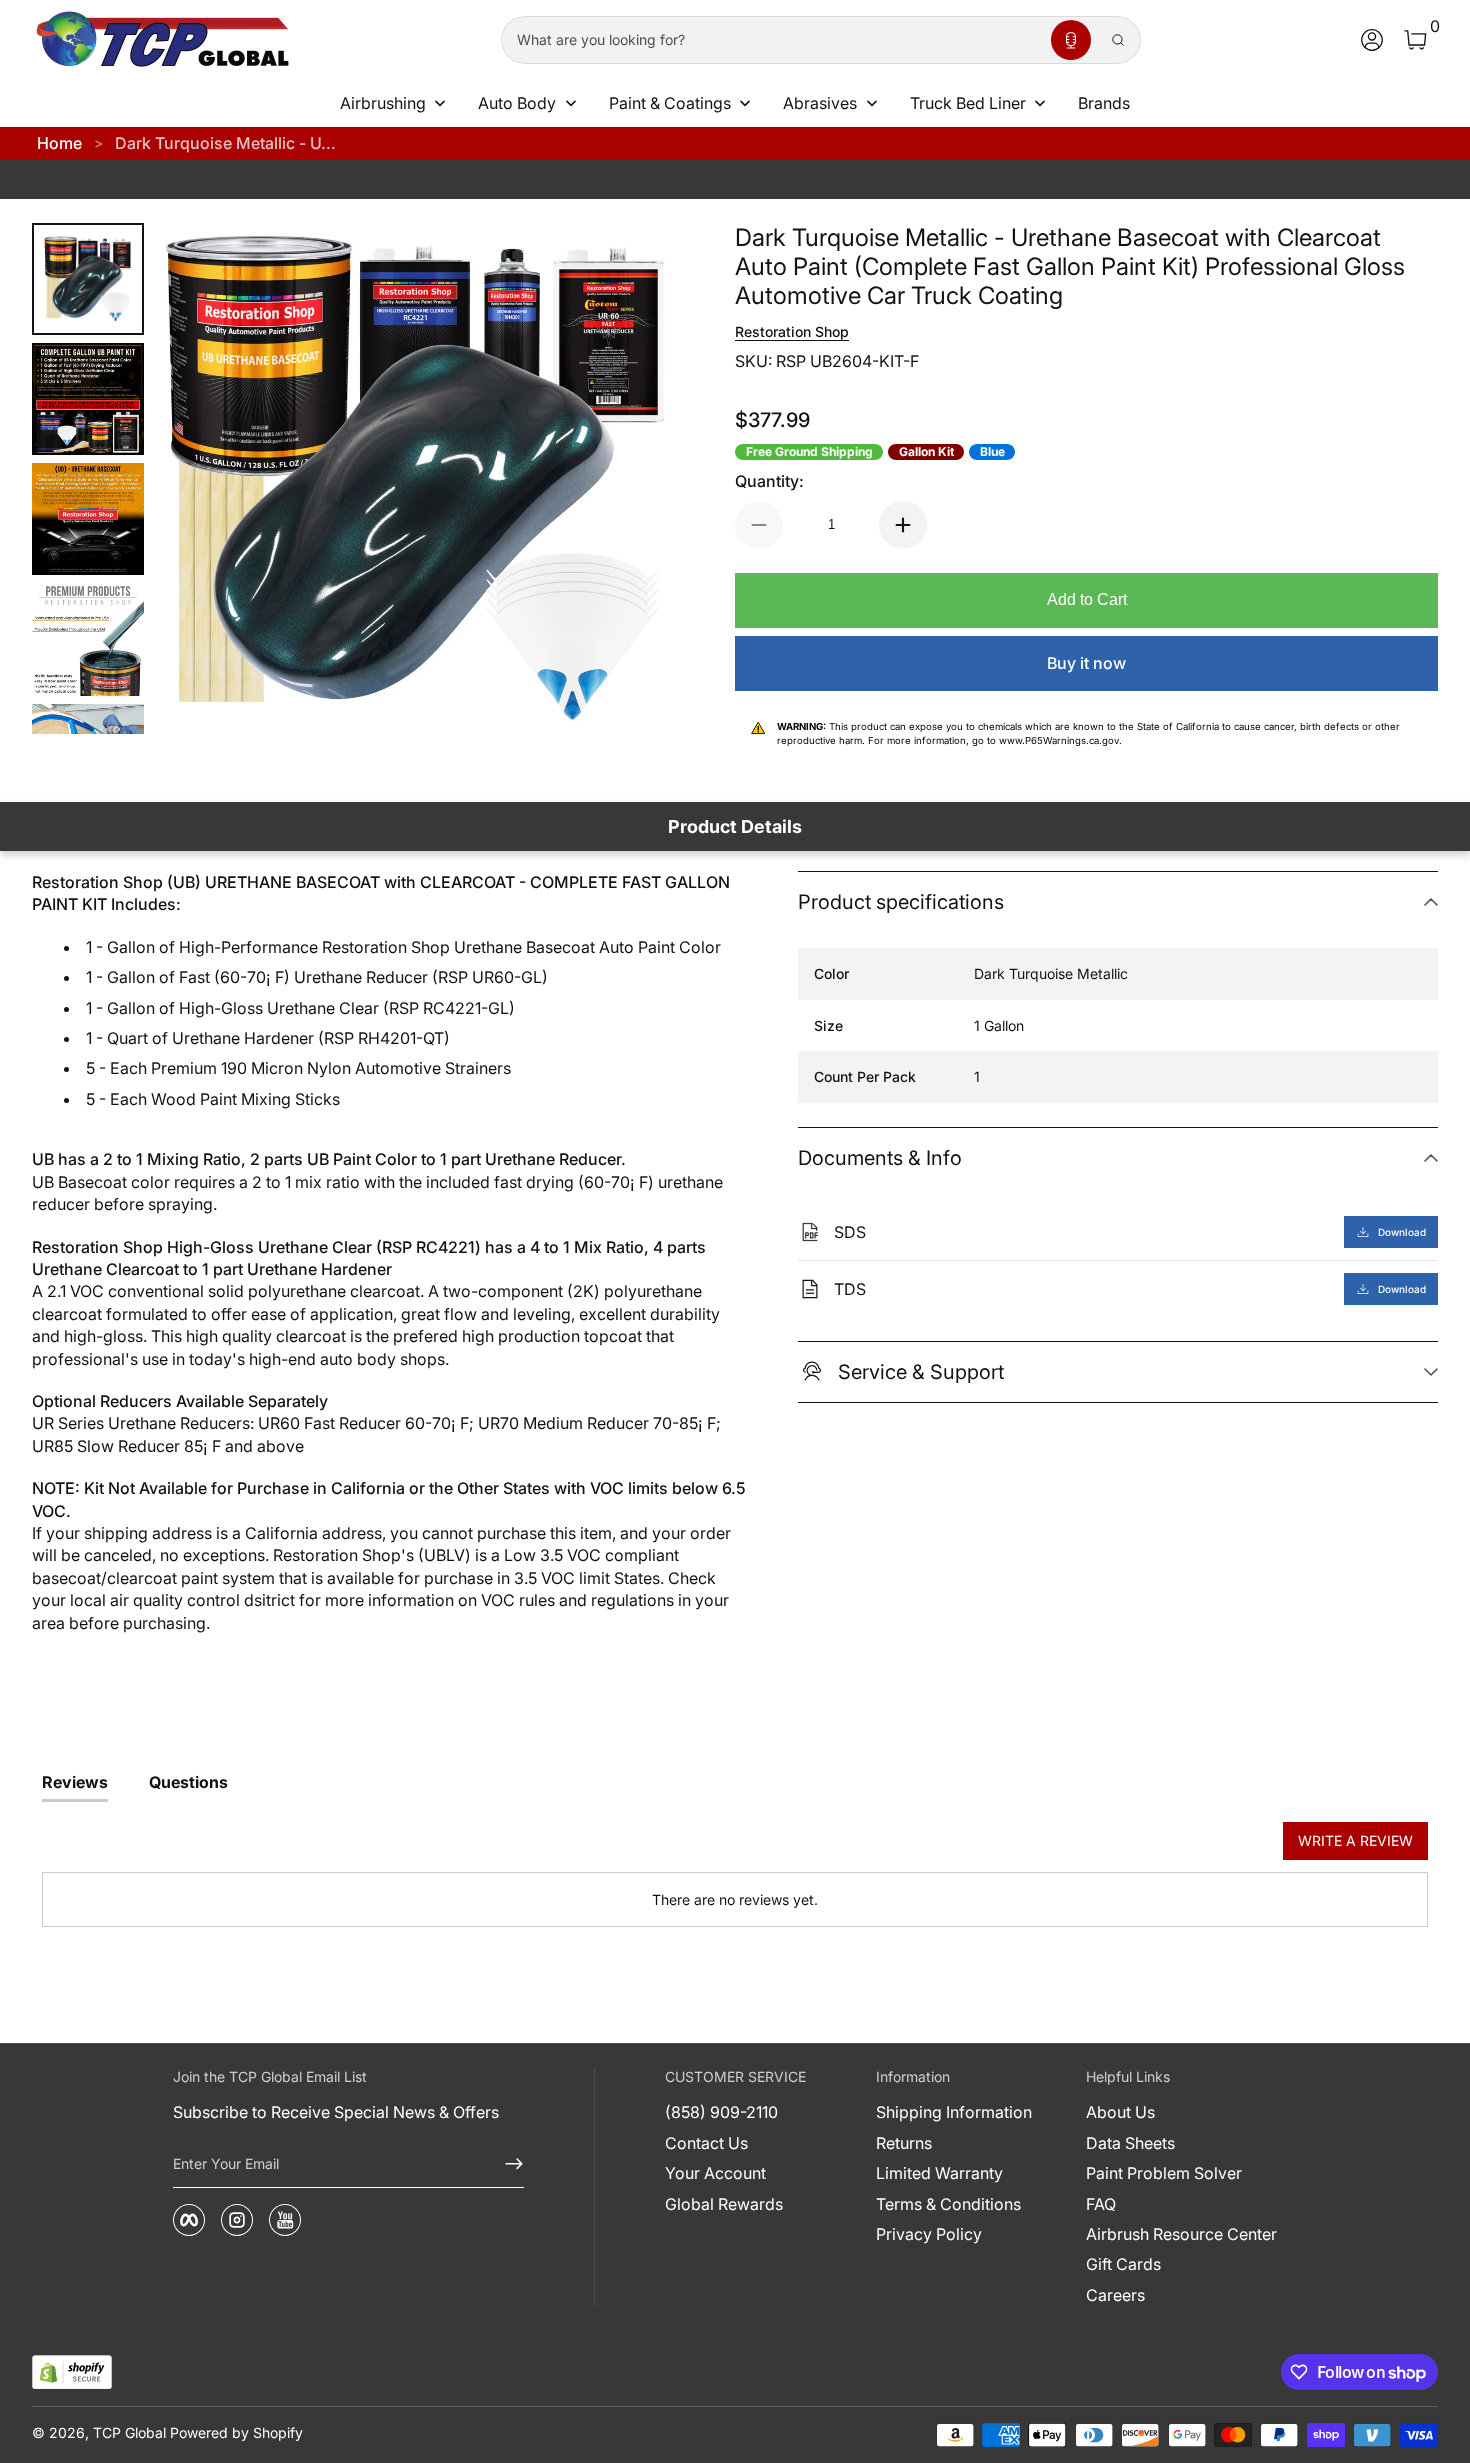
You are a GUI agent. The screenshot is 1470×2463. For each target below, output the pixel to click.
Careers (1115, 2295)
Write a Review (1355, 1840)
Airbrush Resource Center (1181, 2234)
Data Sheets (1130, 2143)
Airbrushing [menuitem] (383, 103)
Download (1402, 1232)
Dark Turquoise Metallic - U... (225, 143)
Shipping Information (954, 2112)
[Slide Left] (200, 479)
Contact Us (706, 2143)
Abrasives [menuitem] (820, 103)
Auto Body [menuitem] (517, 103)
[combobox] (772, 40)
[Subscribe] (506, 2164)
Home (59, 143)
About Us (1120, 2112)
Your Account (715, 2173)
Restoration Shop (792, 331)
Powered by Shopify (236, 2432)
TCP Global (129, 2432)
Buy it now (1086, 663)
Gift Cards (1123, 2264)
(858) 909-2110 (721, 2112)
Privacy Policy (929, 2234)
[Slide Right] (631, 479)
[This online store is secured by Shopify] (72, 2372)
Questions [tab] (188, 1782)
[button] (1071, 40)
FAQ (1101, 2204)
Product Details (735, 826)
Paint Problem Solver (1164, 2173)
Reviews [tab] (75, 1782)
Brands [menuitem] (1104, 103)
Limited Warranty (939, 2173)
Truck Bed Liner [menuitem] (968, 103)
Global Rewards (724, 2204)
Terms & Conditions (948, 2204)
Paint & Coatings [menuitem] (670, 103)
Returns (904, 2143)
